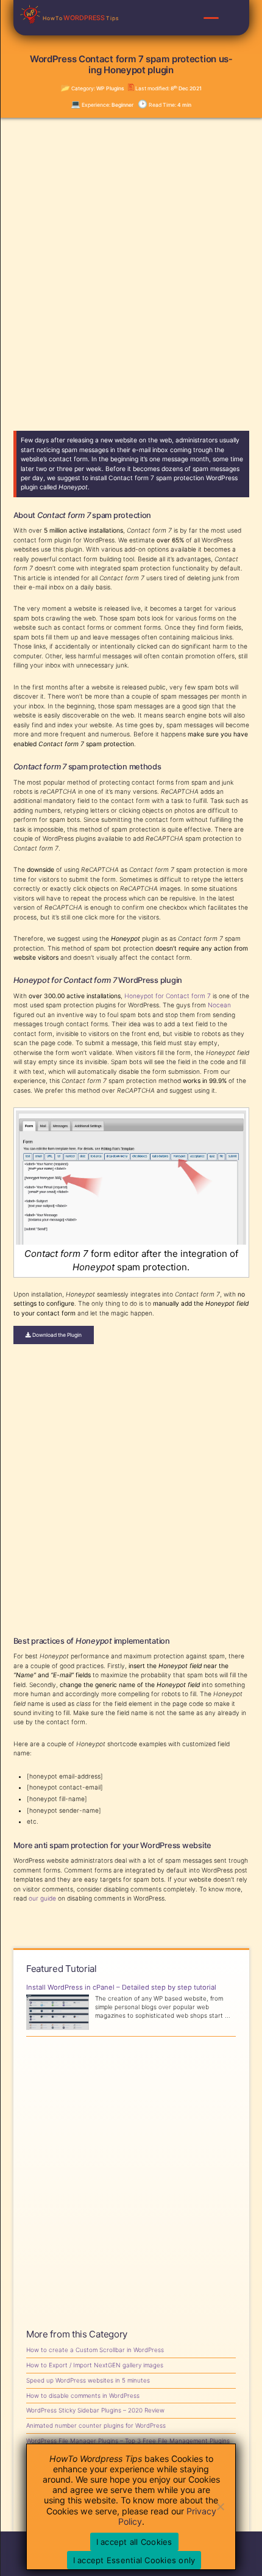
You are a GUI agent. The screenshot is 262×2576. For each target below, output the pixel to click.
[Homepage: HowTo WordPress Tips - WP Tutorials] (31, 14)
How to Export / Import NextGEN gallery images (95, 2365)
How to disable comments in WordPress (83, 2395)
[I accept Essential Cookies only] (220, 2506)
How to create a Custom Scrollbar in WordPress (95, 2350)
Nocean (219, 1005)
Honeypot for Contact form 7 (168, 996)
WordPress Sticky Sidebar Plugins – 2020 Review (95, 2410)
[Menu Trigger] (211, 18)
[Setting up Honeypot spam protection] (131, 1242)
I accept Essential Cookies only (134, 2560)
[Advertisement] (131, 267)
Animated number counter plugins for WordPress (96, 2425)
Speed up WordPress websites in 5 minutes (88, 2380)
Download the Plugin (56, 1335)
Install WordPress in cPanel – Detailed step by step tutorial (121, 1988)
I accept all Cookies (134, 2542)
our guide (42, 1898)
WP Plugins (110, 88)
